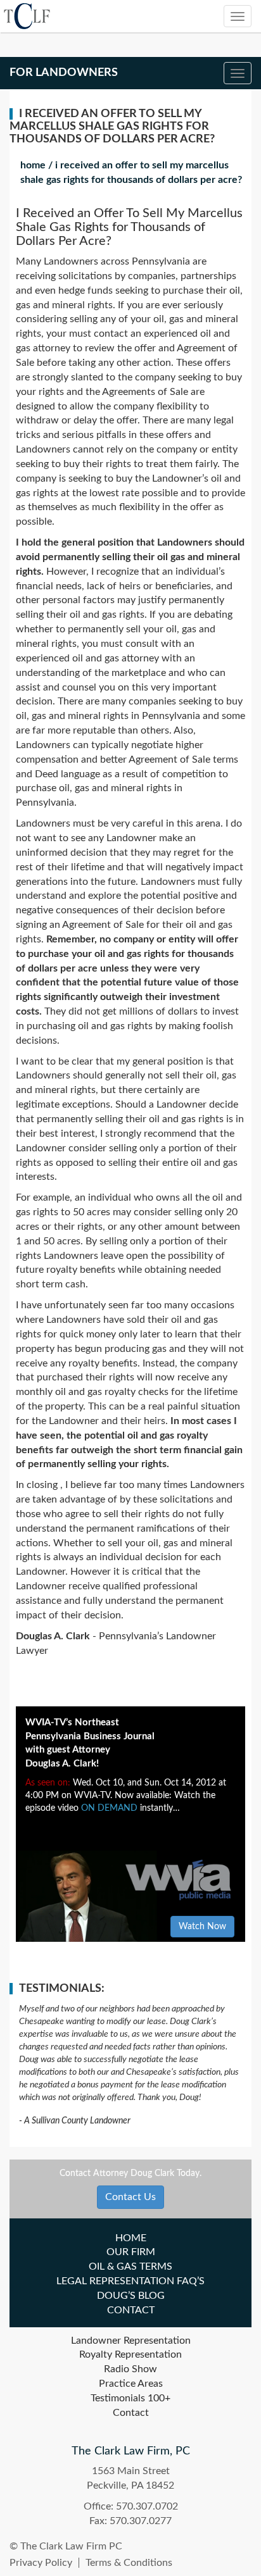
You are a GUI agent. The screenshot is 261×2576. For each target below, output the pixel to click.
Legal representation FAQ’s (130, 2281)
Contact (131, 2310)
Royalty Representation (130, 2354)
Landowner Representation (131, 2341)
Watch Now (202, 1927)
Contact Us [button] (130, 2197)
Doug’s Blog (131, 2296)
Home (33, 165)
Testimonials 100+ (130, 2398)
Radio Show (130, 2369)
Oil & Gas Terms (130, 2267)
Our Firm (131, 2252)
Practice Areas (131, 2384)
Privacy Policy (41, 2563)
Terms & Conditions (129, 2563)
